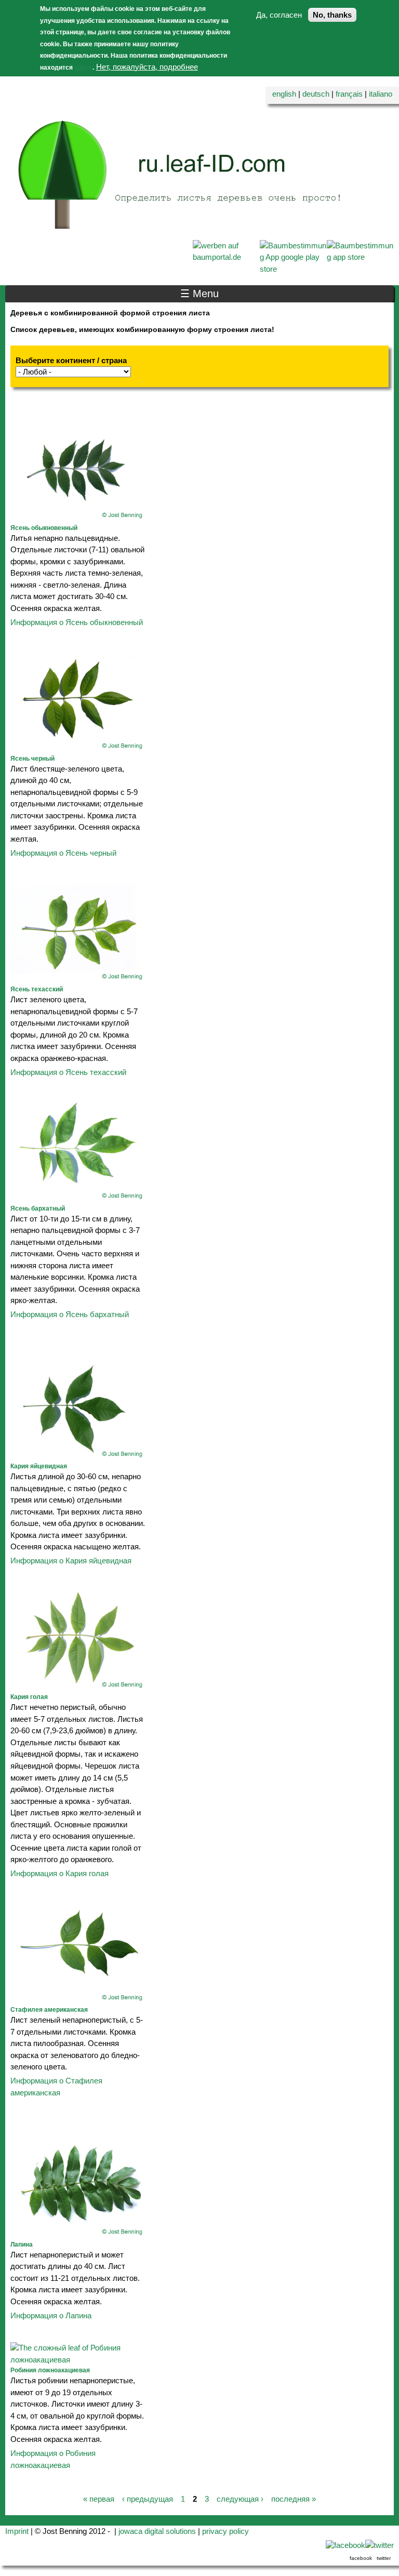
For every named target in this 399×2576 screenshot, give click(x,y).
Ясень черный (32, 759)
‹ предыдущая (148, 2499)
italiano (381, 94)
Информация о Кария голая (59, 1873)
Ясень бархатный (38, 1209)
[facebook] (345, 2545)
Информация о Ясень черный (63, 853)
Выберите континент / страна (71, 360)
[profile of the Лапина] (78, 2233)
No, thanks (332, 15)
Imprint (17, 2531)
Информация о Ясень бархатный (70, 1314)
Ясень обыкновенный (44, 528)
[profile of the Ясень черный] (78, 747)
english (284, 94)
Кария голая (29, 1697)
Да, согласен (279, 15)
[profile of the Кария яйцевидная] (78, 1456)
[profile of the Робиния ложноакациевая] (78, 2360)
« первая (99, 2499)
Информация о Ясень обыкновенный (77, 622)
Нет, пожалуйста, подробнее (147, 67)
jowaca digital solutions (157, 2531)
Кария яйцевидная (39, 1466)
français (349, 94)
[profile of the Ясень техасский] (78, 978)
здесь (83, 68)
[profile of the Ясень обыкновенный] (78, 517)
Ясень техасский (37, 989)
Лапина (22, 2245)
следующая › (240, 2499)
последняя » (294, 2499)
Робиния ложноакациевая (50, 2370)
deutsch (316, 94)
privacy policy (225, 2531)
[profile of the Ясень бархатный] (78, 1197)
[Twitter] (380, 2545)
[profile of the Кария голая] (78, 1686)
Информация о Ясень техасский (68, 1072)
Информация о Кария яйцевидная (71, 1561)
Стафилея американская (49, 2010)
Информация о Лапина (51, 2315)
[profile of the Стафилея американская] (78, 1999)
